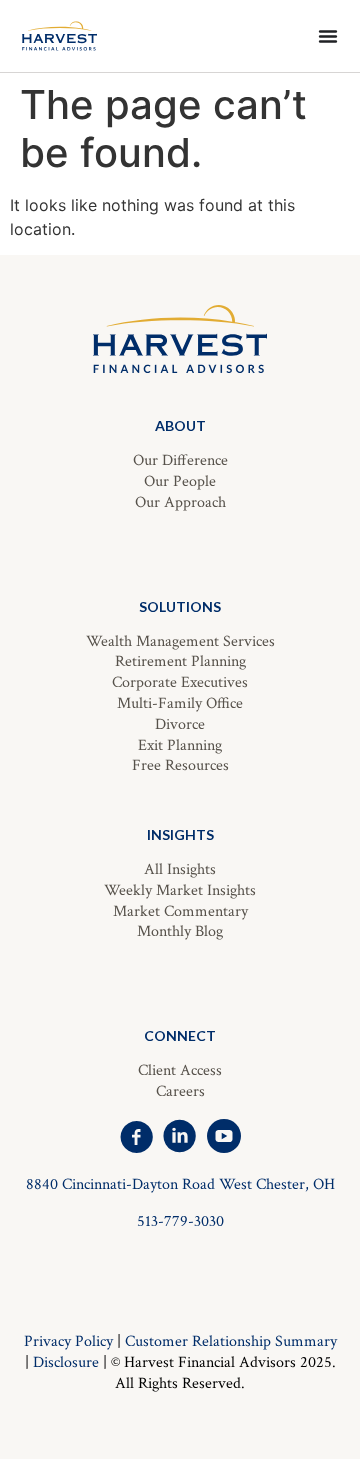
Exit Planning (180, 745)
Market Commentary (180, 911)
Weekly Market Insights (180, 890)
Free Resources (180, 765)
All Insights (180, 869)
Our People (180, 481)
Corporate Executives (180, 682)
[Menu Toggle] (328, 36)
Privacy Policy (68, 1341)
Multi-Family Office (180, 703)
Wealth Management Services (180, 641)
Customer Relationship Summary (231, 1341)
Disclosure (66, 1362)
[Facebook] (136, 1136)
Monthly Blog (180, 931)
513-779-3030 (180, 1221)
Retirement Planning (180, 661)
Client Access (180, 1070)
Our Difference (180, 460)
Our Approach (180, 502)
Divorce (180, 724)
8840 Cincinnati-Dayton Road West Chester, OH (180, 1184)
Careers (180, 1091)
